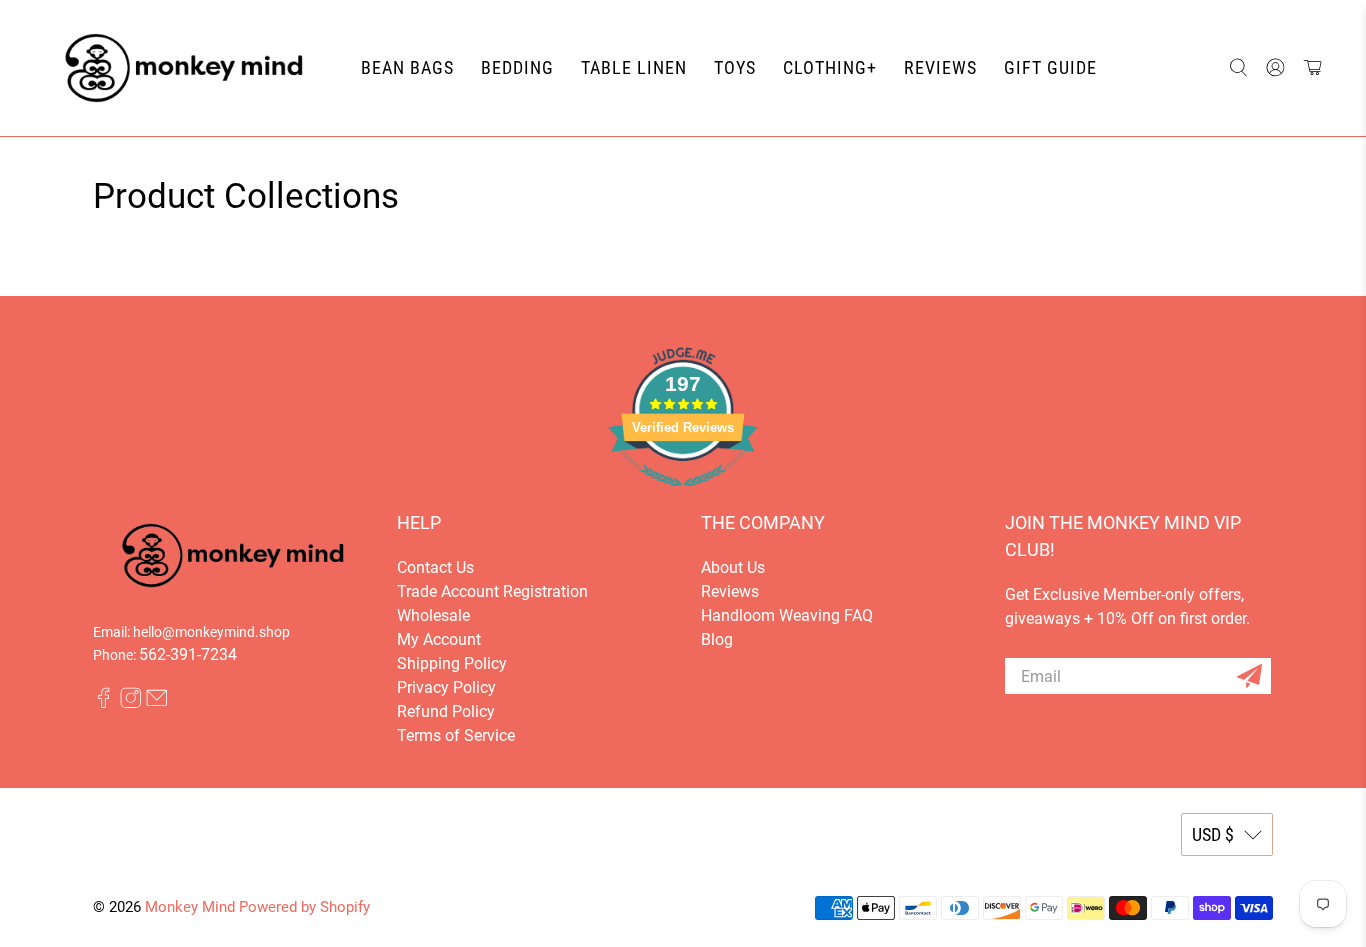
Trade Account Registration (492, 591)
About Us (733, 567)
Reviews (730, 591)
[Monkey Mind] (184, 68)
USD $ (1213, 834)
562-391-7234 (188, 654)
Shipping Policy (452, 663)
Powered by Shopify (304, 907)
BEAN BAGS (407, 67)
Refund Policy (446, 711)
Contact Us (435, 567)
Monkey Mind (190, 907)
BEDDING (517, 67)
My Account (439, 639)
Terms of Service (456, 735)
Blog (717, 639)
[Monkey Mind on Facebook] (104, 703)
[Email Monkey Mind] (157, 703)
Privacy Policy (446, 687)
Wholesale (433, 615)
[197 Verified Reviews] (683, 496)
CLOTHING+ (830, 67)
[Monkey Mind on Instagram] (131, 703)
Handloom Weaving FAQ (787, 615)
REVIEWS (940, 67)
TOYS (735, 67)
